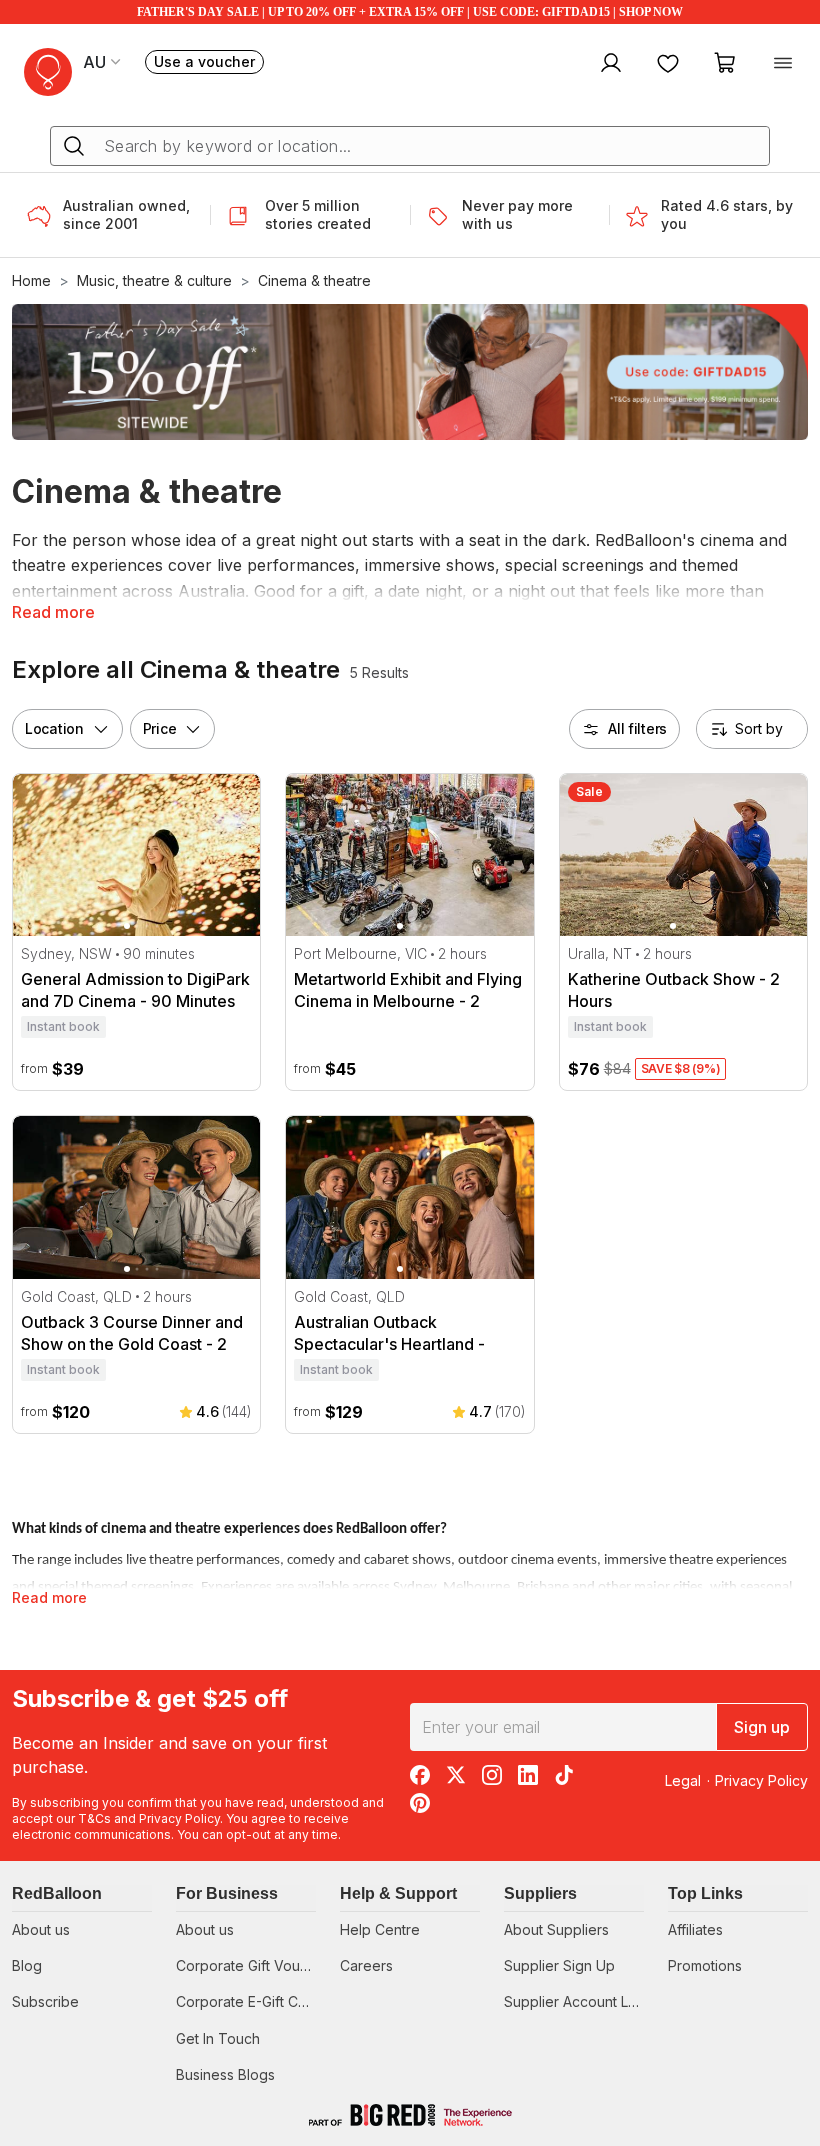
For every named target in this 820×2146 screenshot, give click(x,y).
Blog (27, 1965)
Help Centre (380, 1929)
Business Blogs (225, 2074)
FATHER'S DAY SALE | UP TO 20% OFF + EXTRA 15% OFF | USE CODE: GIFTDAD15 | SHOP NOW (410, 12)
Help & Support (398, 1893)
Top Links (705, 1893)
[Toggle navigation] (783, 62)
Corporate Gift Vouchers (256, 1965)
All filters (637, 728)
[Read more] (45, 215)
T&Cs (94, 1818)
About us (41, 1929)
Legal (683, 1780)
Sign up (762, 1727)
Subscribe (45, 2001)
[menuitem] (608, 62)
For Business (227, 1893)
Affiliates (695, 1929)
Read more (53, 612)
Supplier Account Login (580, 2001)
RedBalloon (57, 1893)
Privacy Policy (179, 1818)
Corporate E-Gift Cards (251, 2001)
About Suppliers (556, 1929)
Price (160, 728)
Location (54, 728)
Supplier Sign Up (559, 1965)
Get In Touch (218, 2038)
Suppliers (540, 1893)
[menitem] (668, 62)
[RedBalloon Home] (48, 72)
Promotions (705, 1965)
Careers (366, 1965)
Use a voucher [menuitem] (209, 63)
